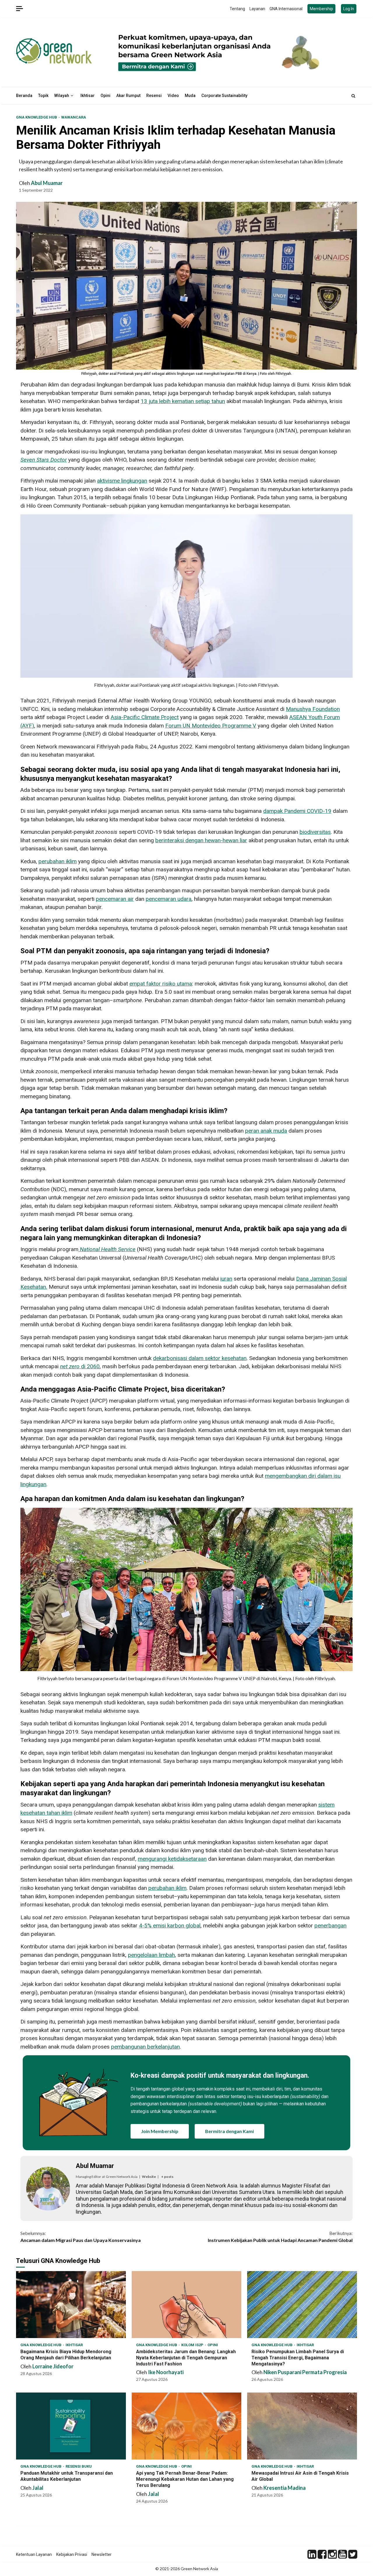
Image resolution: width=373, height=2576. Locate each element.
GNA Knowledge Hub (37, 117)
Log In (349, 9)
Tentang (237, 9)
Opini (105, 96)
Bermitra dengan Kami (229, 2131)
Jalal (38, 2488)
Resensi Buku (79, 2466)
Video (173, 96)
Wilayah (62, 96)
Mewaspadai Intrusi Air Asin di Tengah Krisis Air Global (302, 2426)
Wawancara (74, 117)
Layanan (257, 9)
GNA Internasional (286, 9)
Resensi (154, 96)
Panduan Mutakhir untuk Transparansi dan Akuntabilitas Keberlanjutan (71, 2426)
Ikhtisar (88, 96)
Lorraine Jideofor (53, 2366)
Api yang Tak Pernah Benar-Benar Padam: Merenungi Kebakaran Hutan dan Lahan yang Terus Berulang (187, 2426)
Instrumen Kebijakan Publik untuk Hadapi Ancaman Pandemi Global (280, 2237)
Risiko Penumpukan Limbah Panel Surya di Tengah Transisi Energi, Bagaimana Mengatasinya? (302, 2305)
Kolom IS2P (193, 2345)
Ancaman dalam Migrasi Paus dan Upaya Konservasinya (81, 2237)
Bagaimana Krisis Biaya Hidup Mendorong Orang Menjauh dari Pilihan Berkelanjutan (71, 2305)
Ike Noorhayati (166, 2372)
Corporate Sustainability (224, 96)
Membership (321, 9)
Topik (43, 96)
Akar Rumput (128, 96)
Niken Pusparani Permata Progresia (305, 2372)
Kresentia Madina (285, 2488)
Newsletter (102, 2554)
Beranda (24, 96)
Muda (190, 96)
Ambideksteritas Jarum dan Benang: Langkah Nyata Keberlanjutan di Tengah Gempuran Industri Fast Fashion (187, 2305)
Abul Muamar (47, 183)
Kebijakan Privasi (72, 2554)
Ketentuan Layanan (34, 2554)
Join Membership (160, 2131)
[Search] (353, 96)
